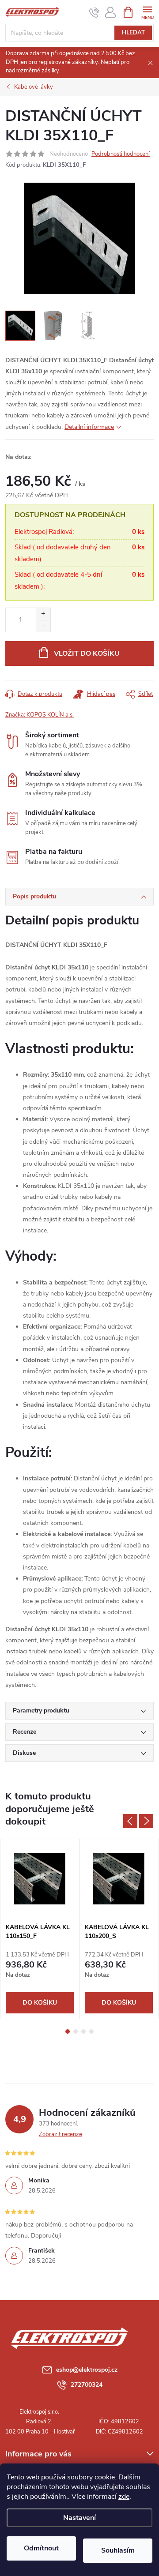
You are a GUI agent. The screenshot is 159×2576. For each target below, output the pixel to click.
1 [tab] (68, 2032)
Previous (130, 1821)
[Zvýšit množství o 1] (43, 614)
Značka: (40, 715)
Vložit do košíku (87, 653)
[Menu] (147, 12)
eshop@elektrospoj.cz (87, 2370)
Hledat (133, 33)
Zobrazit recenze (61, 2134)
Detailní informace (89, 427)
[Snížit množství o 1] (43, 626)
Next (146, 1821)
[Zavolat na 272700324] (94, 12)
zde (124, 2497)
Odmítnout (41, 2548)
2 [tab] (76, 2032)
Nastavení (79, 2518)
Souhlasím (118, 2550)
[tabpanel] (40, 1929)
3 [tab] (83, 2032)
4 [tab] (91, 2032)
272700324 (87, 2385)
